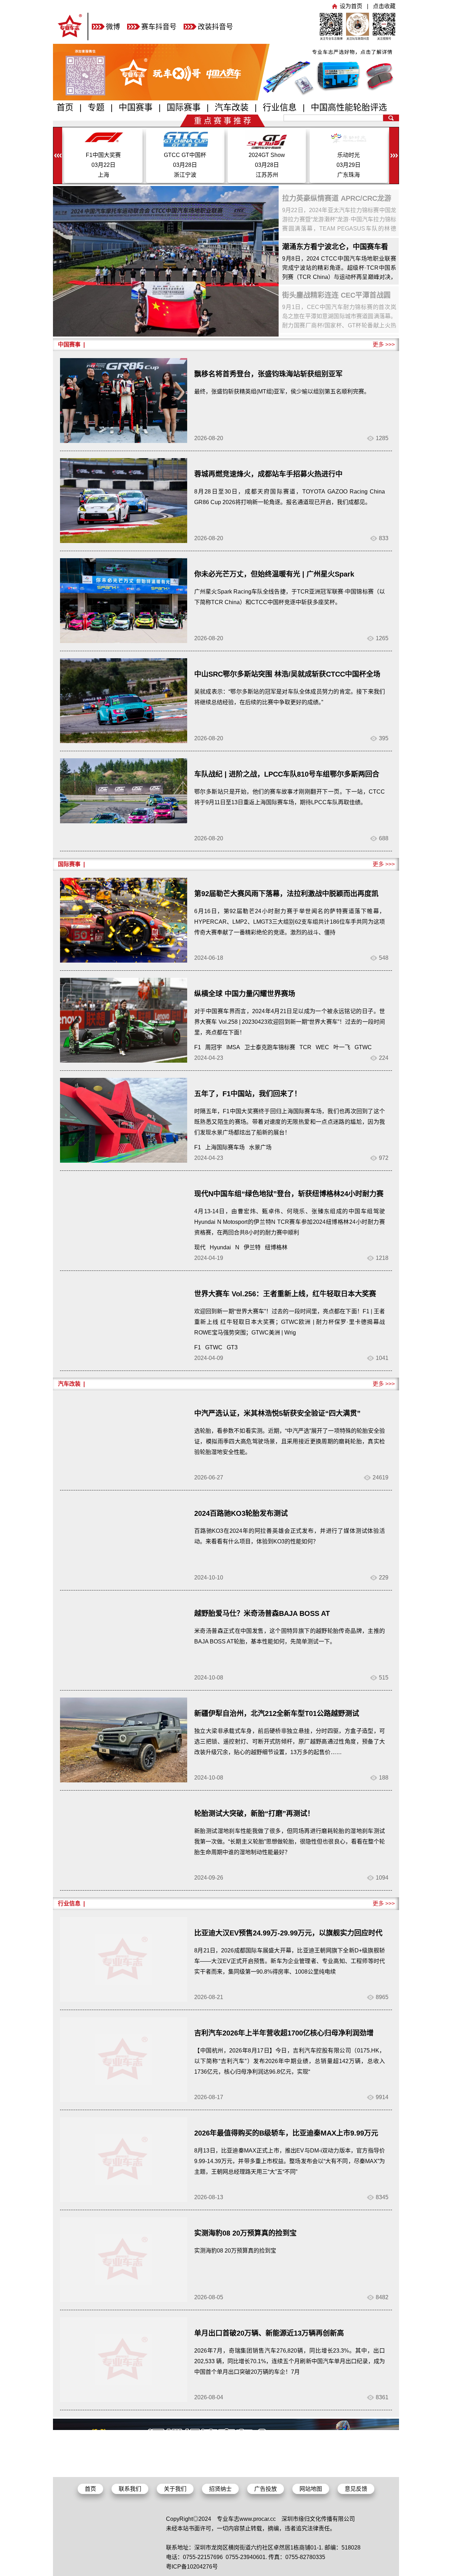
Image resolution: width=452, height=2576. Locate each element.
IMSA (233, 1047)
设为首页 (351, 6)
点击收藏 (384, 6)
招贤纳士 (220, 2489)
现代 (200, 1247)
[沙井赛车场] (226, 2473)
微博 (113, 27)
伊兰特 (252, 1247)
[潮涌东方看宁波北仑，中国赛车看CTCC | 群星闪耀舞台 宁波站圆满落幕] (166, 261)
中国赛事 (136, 107)
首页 (65, 107)
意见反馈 (356, 2489)
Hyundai (220, 1247)
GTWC (363, 1047)
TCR (305, 1047)
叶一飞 (342, 1047)
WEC (322, 1047)
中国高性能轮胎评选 (349, 107)
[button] (394, 156)
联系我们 (130, 2489)
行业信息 (280, 107)
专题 (96, 107)
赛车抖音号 (159, 27)
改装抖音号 (215, 27)
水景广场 (260, 1147)
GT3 (232, 1347)
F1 (198, 1047)
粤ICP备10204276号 (192, 2567)
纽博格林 (276, 1247)
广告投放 (266, 2489)
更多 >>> (384, 344)
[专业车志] (70, 38)
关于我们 (175, 2489)
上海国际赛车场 (225, 1147)
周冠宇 (214, 1047)
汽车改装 (232, 107)
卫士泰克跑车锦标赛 (270, 1047)
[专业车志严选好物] (226, 98)
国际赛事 (184, 107)
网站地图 (311, 2489)
